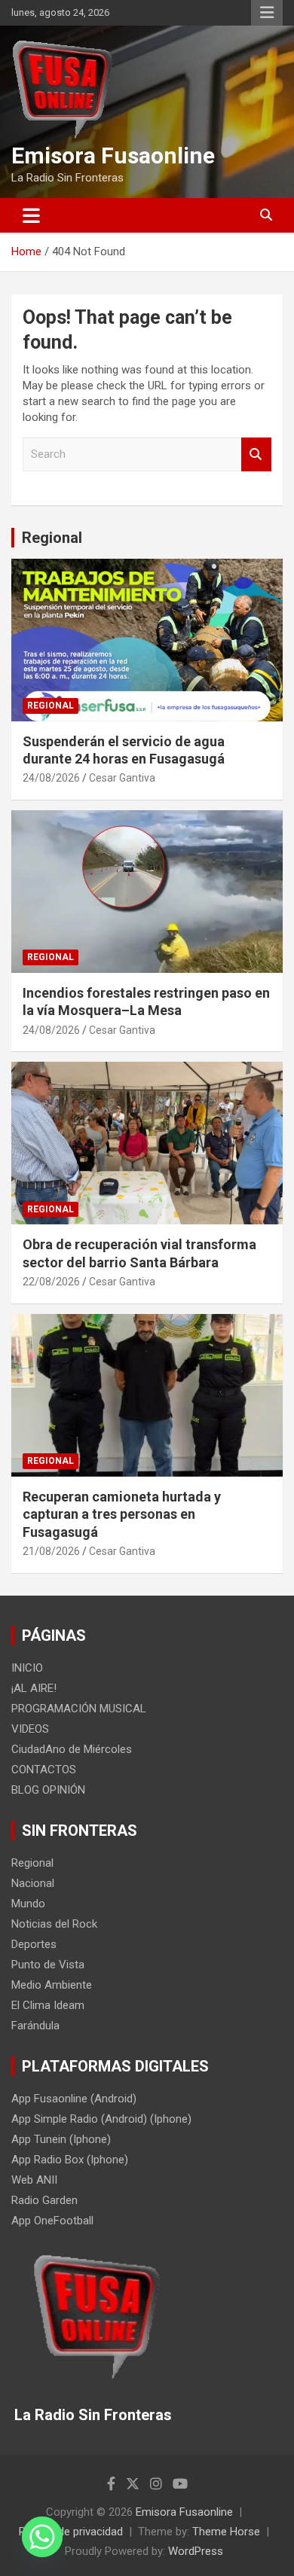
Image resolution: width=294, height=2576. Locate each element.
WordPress (196, 2551)
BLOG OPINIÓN (48, 1790)
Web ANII (34, 2180)
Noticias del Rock (54, 1924)
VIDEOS (30, 1729)
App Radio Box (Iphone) (70, 2160)
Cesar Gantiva (122, 778)
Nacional (33, 1883)
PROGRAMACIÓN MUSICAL (79, 1709)
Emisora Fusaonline (113, 155)
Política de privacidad (71, 2532)
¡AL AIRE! (34, 1688)
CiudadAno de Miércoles (72, 1749)
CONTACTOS (44, 1770)
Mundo (28, 1904)
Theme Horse (226, 2532)
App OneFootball (52, 2221)
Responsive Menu (267, 13)
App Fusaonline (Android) (74, 2099)
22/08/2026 (51, 1282)
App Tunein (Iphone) (61, 2139)
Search (256, 454)
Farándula (35, 2026)
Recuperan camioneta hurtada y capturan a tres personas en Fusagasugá (122, 1514)
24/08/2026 (51, 778)
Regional (52, 538)
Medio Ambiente (52, 1985)
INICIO (27, 1668)
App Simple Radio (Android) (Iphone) (101, 2119)
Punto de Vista (48, 1965)
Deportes (34, 1944)
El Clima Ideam (48, 2005)
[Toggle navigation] (31, 215)
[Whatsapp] (42, 2537)
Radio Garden (44, 2200)
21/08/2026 (51, 1551)
